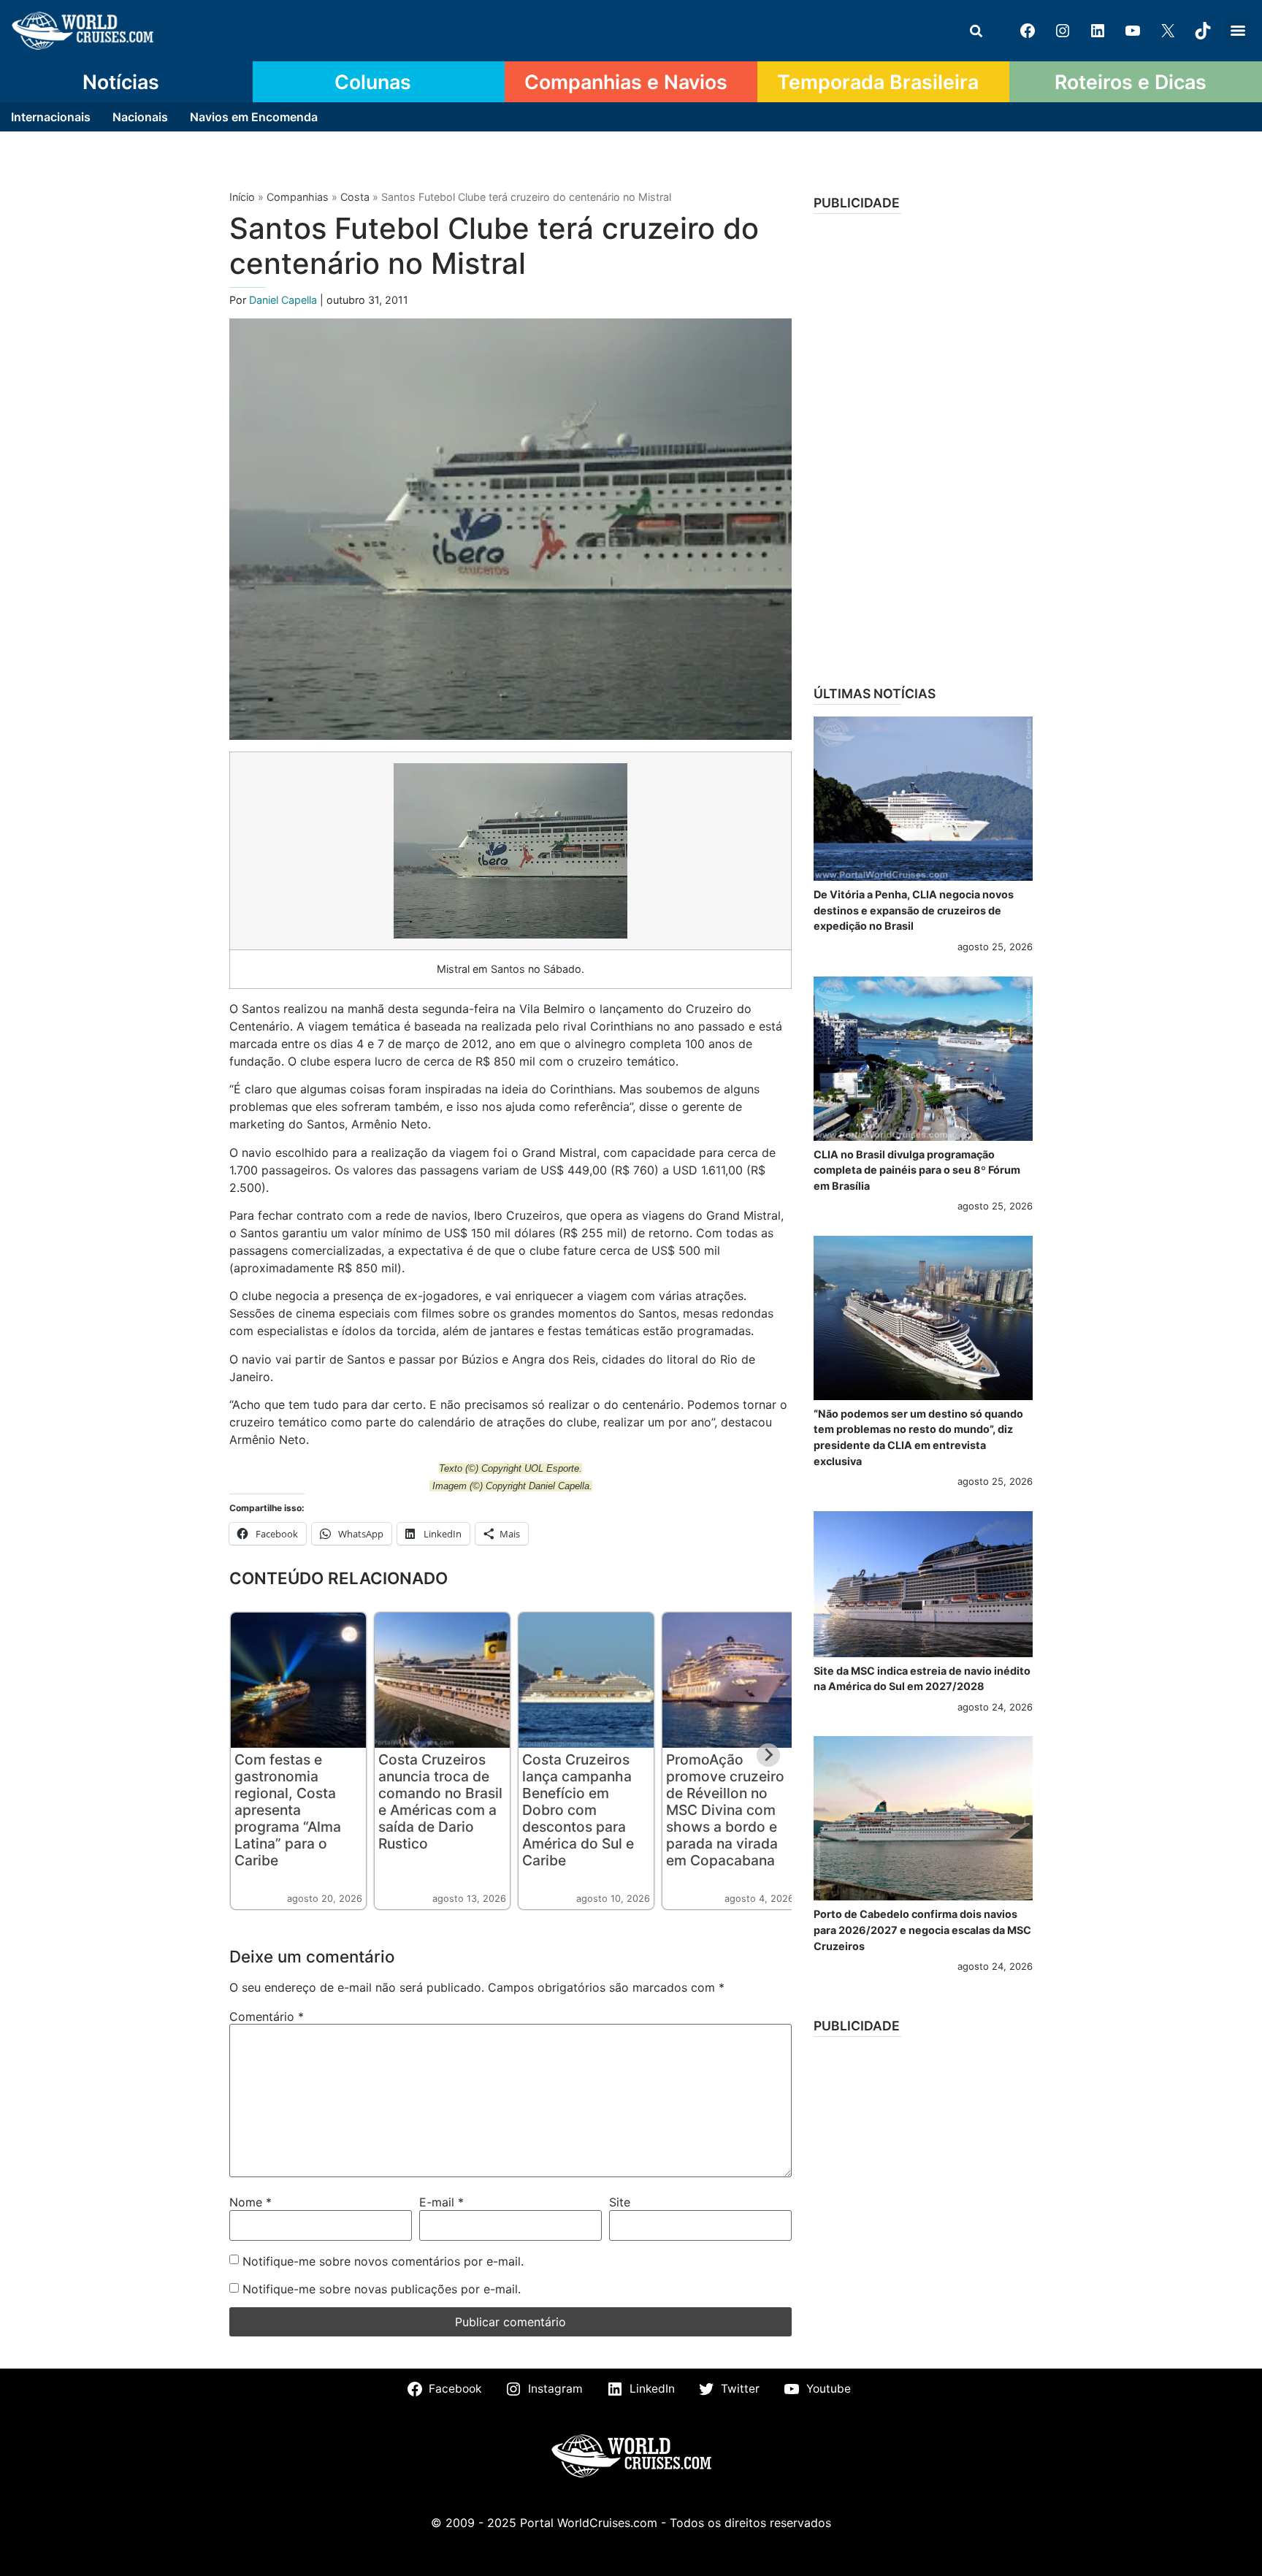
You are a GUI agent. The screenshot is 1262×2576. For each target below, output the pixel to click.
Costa (355, 197)
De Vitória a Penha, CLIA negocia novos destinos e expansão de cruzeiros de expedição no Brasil (914, 910)
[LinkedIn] (1098, 31)
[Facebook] (1028, 31)
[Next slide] (768, 1755)
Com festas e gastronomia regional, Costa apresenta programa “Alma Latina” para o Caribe (288, 1810)
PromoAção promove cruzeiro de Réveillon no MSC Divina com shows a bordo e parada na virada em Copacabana (725, 1810)
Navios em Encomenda (254, 117)
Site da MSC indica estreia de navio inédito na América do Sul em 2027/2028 (922, 1679)
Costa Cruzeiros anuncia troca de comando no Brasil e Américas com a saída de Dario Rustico (440, 1801)
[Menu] (1238, 31)
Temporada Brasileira (878, 82)
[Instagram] (1063, 31)
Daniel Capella (284, 300)
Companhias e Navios (626, 82)
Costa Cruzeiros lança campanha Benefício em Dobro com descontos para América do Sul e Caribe (578, 1810)
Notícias (121, 82)
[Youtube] (1133, 31)
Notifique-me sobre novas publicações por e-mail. (382, 2289)
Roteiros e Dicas (1131, 82)
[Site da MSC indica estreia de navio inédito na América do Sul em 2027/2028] (923, 1584)
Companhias (298, 197)
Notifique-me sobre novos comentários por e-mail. (383, 2261)
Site (620, 2202)
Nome (251, 2202)
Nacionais (140, 117)
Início (242, 197)
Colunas (373, 82)
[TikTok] (1203, 31)
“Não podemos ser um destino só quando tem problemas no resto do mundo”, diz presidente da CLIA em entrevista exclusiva (918, 1437)
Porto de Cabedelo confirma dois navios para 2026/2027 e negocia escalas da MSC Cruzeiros (922, 1930)
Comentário (267, 2017)
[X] (1168, 31)
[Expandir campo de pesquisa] (976, 31)
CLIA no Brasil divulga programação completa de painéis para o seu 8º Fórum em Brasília (917, 1170)
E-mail (441, 2202)
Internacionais (51, 117)
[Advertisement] (923, 445)
